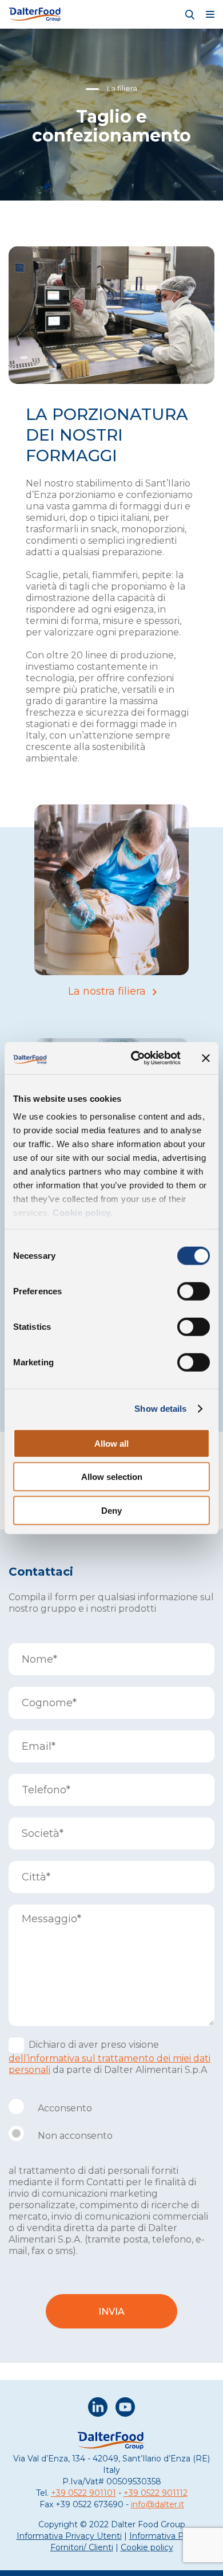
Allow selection (112, 1477)
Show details (160, 1409)
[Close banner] (206, 1058)
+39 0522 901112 (156, 2493)
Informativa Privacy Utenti (69, 2536)
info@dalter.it (158, 2504)
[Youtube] (125, 2408)
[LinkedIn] (98, 2408)
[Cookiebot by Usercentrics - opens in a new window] (135, 1058)
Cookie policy (147, 2547)
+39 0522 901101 (83, 2493)
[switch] (194, 1291)
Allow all (111, 1443)
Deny (111, 1510)
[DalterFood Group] (35, 14)
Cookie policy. (82, 1213)
